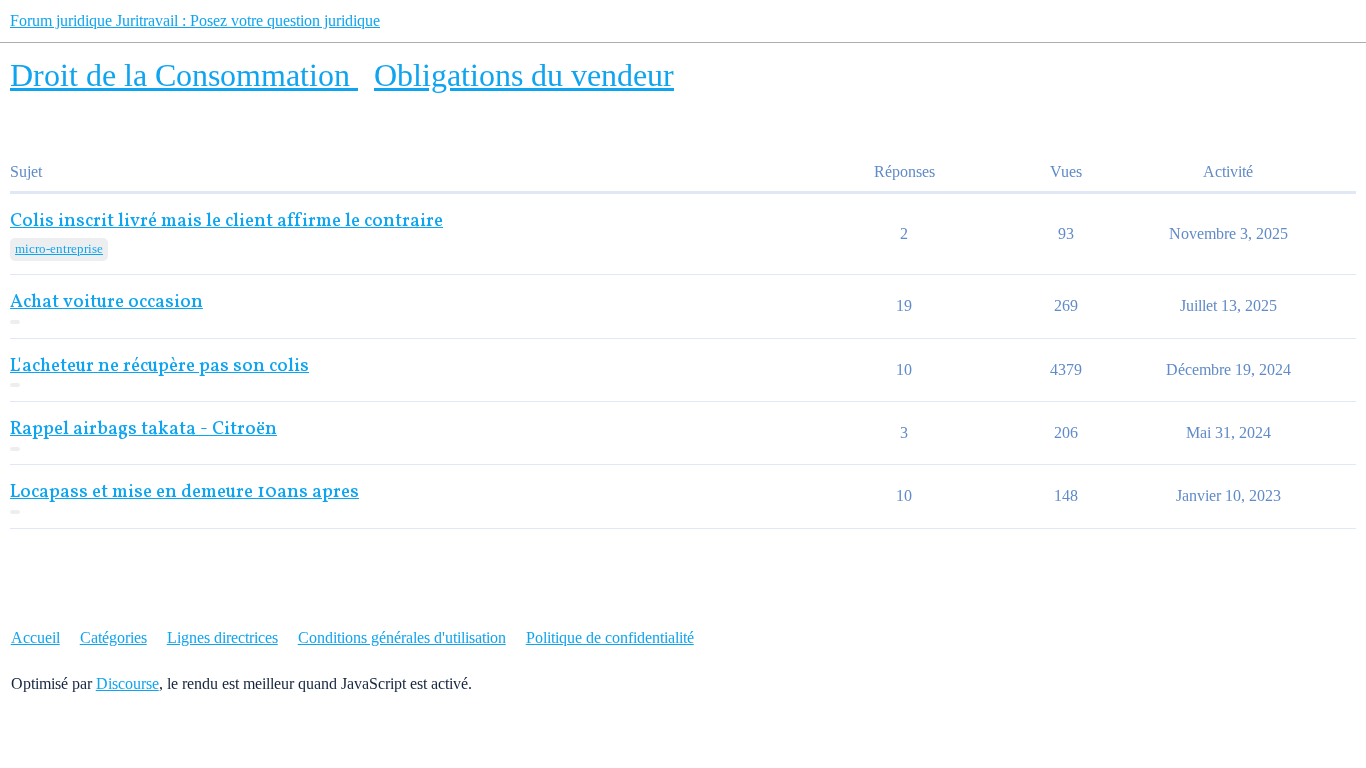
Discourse (127, 683)
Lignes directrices (222, 637)
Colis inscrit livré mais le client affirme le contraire (226, 221)
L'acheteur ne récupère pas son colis (159, 366)
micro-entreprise (59, 248)
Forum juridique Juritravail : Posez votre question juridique (195, 20)
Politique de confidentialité (610, 637)
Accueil (35, 637)
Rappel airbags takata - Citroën (143, 429)
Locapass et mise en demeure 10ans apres (184, 492)
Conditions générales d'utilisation (402, 637)
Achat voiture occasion (106, 302)
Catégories (113, 637)
